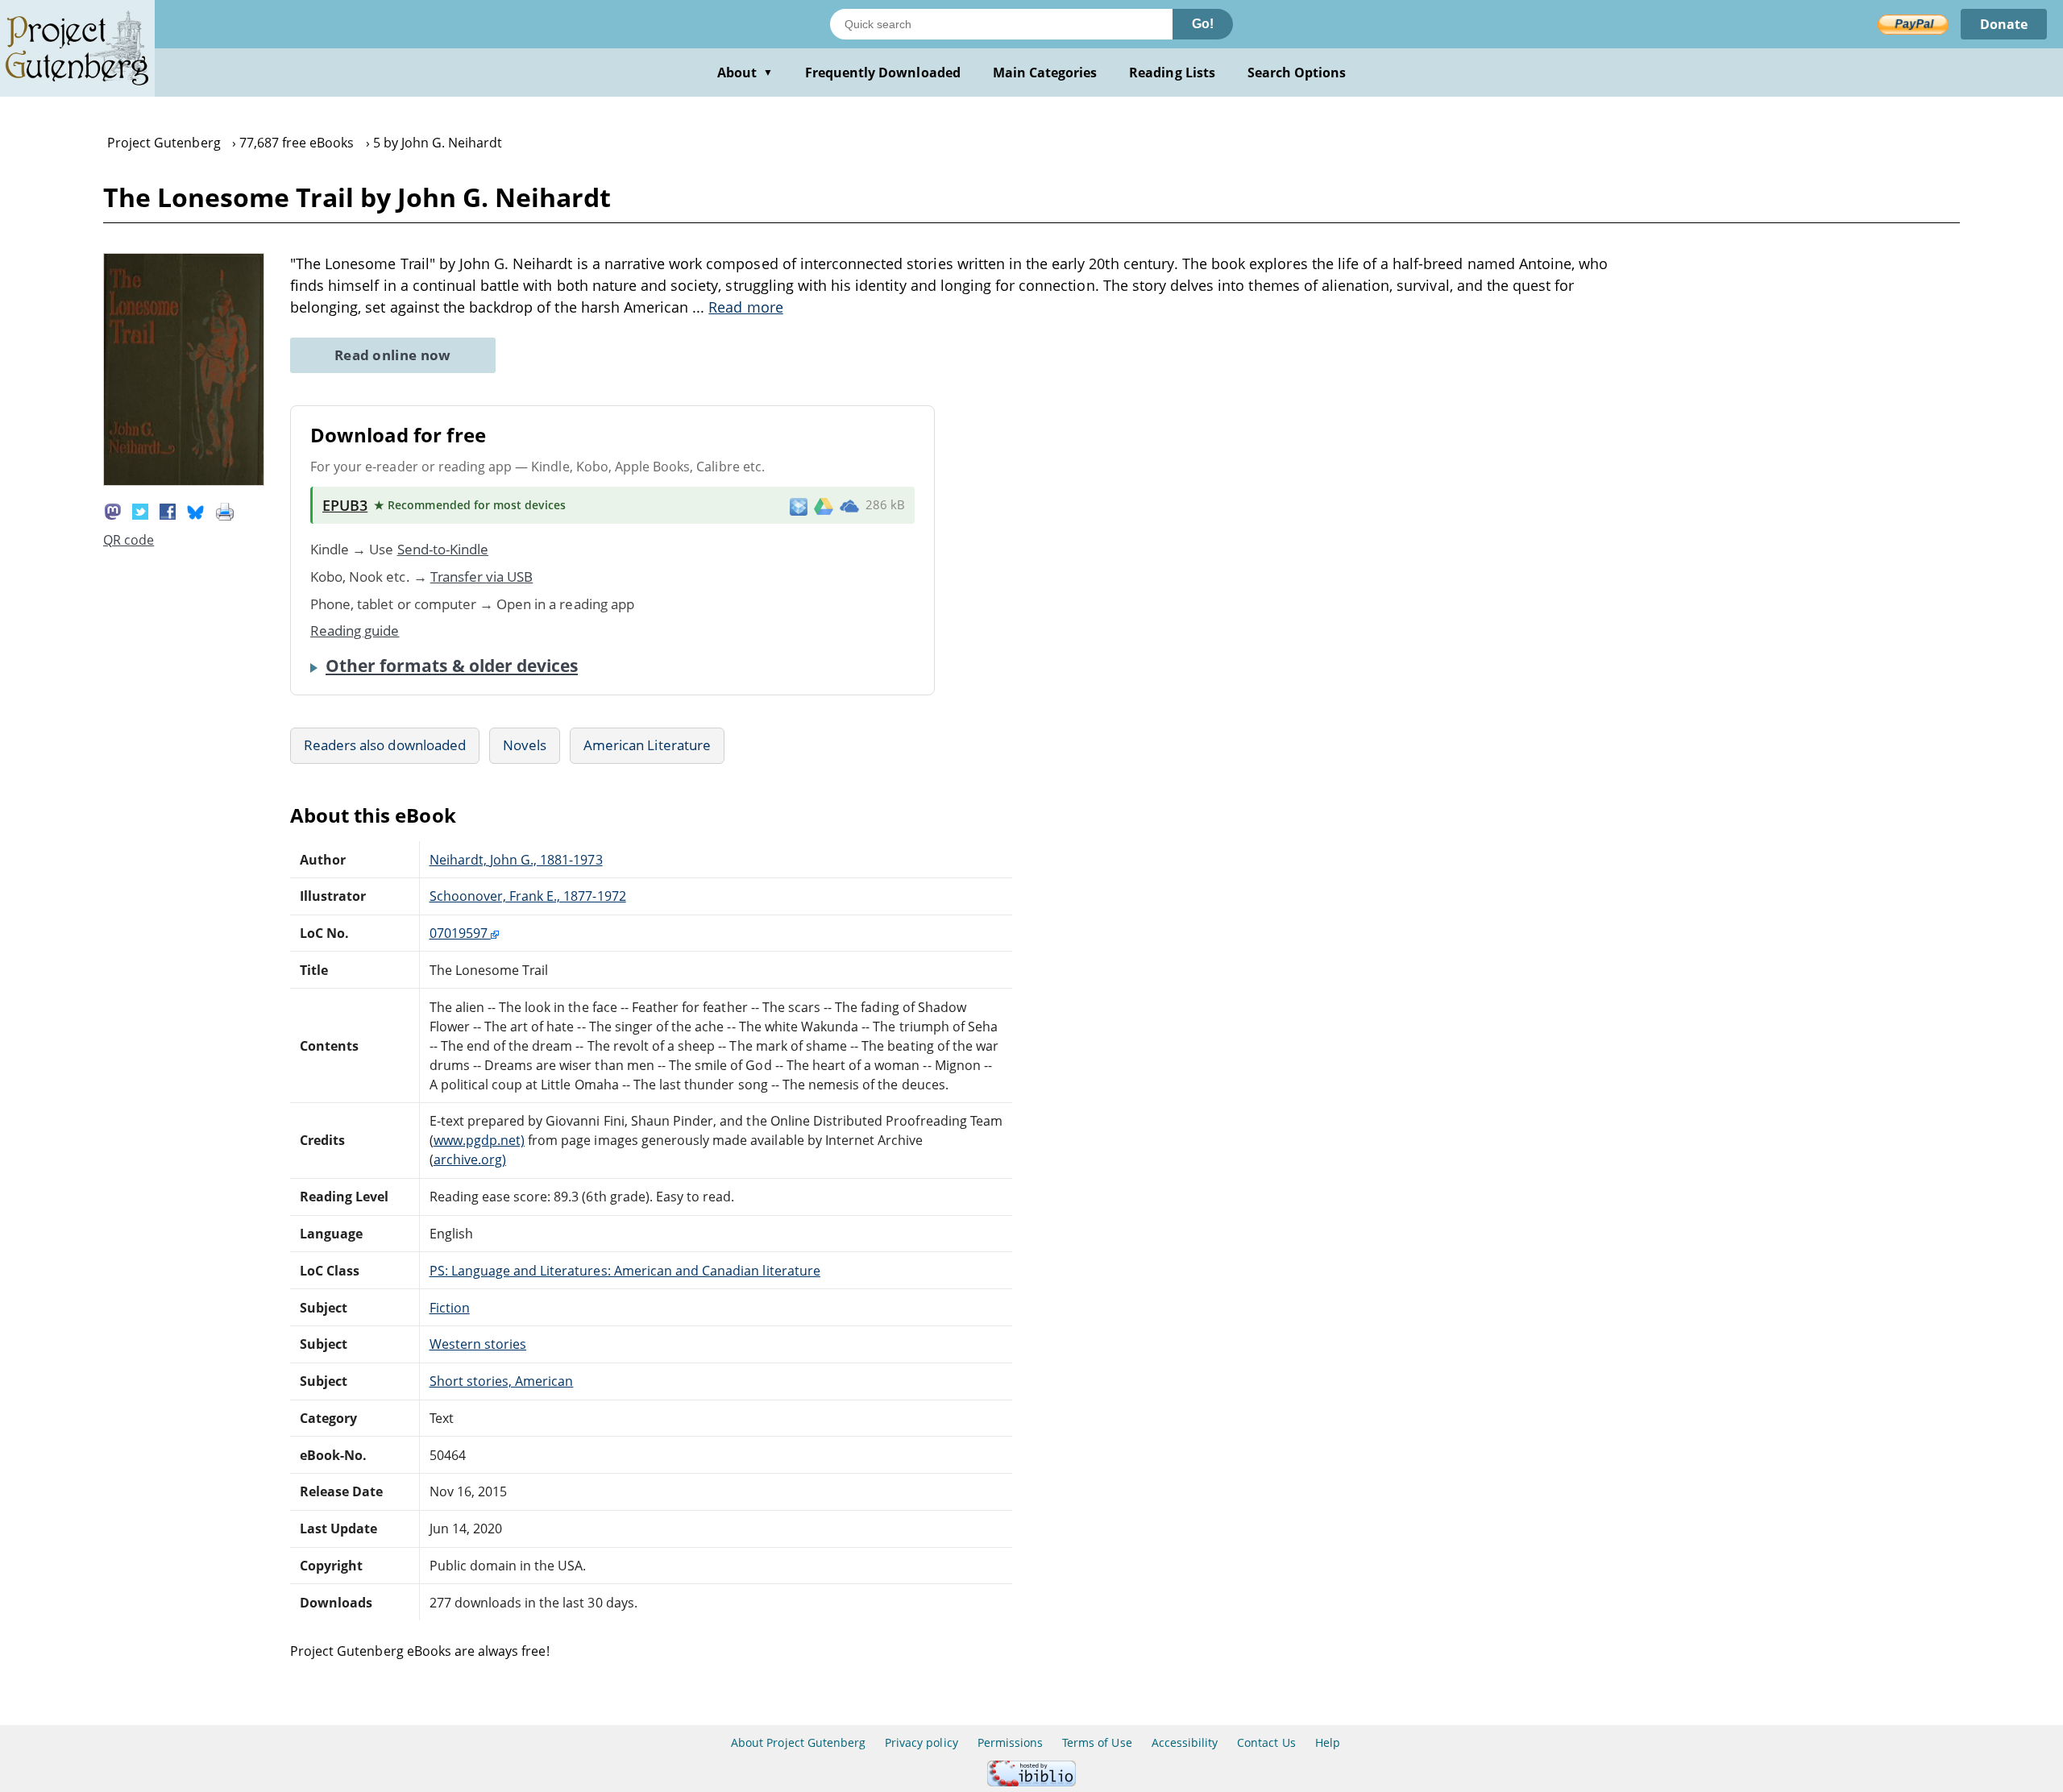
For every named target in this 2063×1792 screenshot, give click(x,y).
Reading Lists (1172, 73)
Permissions (1010, 1742)
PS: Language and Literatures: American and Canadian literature (625, 1271)
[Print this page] (225, 511)
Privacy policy (922, 1742)
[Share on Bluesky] (196, 511)
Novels (525, 745)
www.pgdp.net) (479, 1140)
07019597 (460, 933)
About (745, 73)
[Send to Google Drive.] (824, 505)
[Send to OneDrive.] (849, 505)
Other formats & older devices (452, 666)
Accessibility (1185, 1742)
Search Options (1297, 73)
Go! (1203, 24)
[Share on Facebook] (168, 511)
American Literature (647, 745)
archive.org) (470, 1159)
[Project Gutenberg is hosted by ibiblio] (1031, 1782)
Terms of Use (1097, 1742)
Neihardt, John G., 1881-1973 (516, 860)
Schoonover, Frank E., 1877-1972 (528, 896)
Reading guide (355, 631)
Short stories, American (502, 1381)
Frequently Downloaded (883, 73)
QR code (129, 540)
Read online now (393, 355)
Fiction (450, 1308)
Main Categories (1045, 73)
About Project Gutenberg (798, 1742)
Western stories (478, 1344)
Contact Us (1266, 1742)
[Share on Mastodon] (113, 511)
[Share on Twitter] (140, 511)
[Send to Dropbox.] (799, 506)
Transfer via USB (482, 577)
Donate (2004, 24)
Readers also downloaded (385, 745)
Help (1328, 1742)
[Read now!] (184, 481)
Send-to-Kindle (443, 549)
